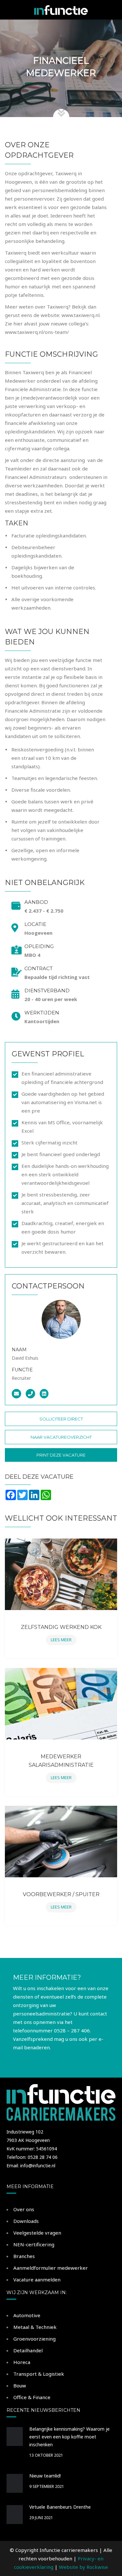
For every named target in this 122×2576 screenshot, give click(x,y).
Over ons (24, 2209)
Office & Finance (32, 2397)
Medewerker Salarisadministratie (61, 1761)
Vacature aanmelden (37, 2279)
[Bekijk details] (61, 1574)
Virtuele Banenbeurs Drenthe (60, 2507)
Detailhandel (28, 2350)
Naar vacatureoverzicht (61, 1437)
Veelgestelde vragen (37, 2233)
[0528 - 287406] (32, 1394)
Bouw (20, 2385)
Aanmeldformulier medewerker (51, 2268)
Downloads (26, 2221)
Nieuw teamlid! (45, 2476)
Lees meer (61, 1640)
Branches (24, 2256)
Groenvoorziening (34, 2339)
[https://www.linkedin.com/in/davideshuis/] (46, 1394)
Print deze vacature (61, 1455)
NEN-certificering (34, 2244)
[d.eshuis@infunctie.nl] (18, 1394)
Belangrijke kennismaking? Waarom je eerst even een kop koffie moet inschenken (69, 2437)
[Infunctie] (61, 10)
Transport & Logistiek (39, 2374)
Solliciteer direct (61, 1419)
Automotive (27, 2315)
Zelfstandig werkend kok (61, 1627)
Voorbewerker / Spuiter (61, 1894)
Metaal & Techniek (35, 2327)
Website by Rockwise (83, 2567)
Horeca (22, 2362)
